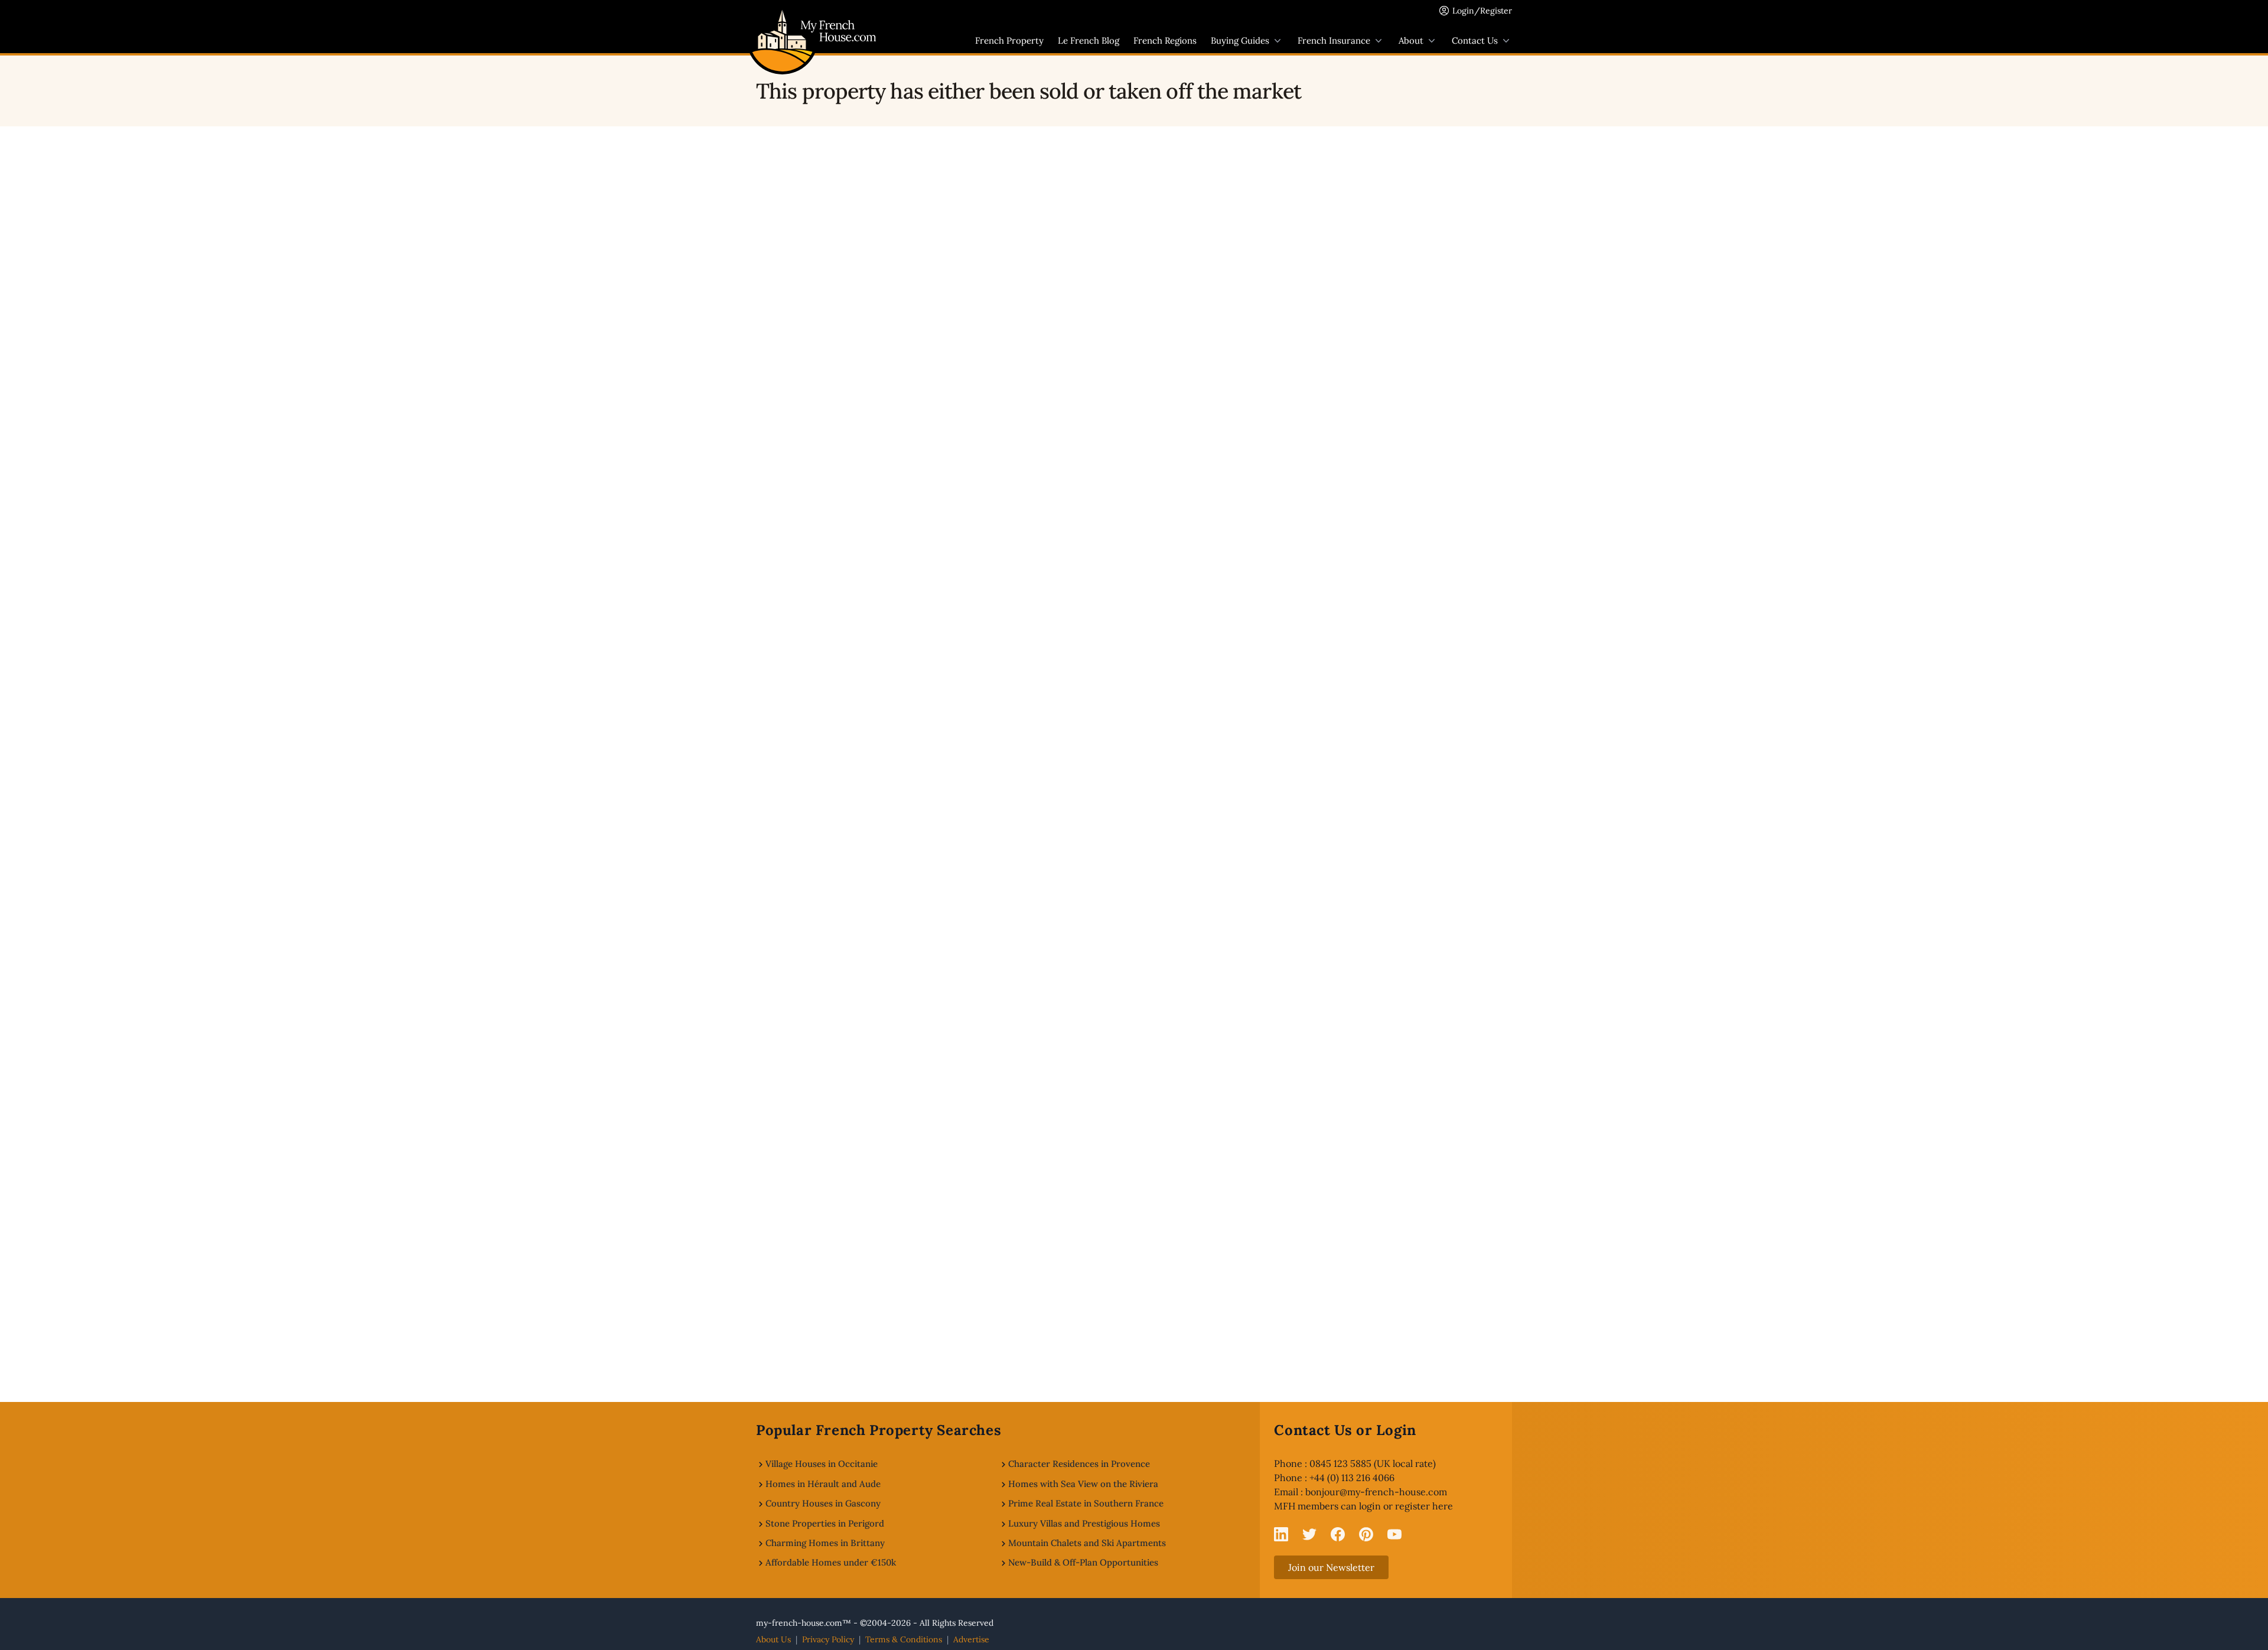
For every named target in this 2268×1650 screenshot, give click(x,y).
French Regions (1165, 40)
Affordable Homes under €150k (831, 1562)
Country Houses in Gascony (823, 1503)
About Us (773, 1639)
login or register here (1406, 1506)
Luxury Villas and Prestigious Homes (1084, 1523)
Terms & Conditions (904, 1639)
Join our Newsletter (1331, 1567)
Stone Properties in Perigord (825, 1523)
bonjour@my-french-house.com (1376, 1492)
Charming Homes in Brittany (825, 1543)
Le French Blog (1089, 40)
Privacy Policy (828, 1639)
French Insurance (1334, 40)
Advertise (971, 1639)
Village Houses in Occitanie (822, 1464)
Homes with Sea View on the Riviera (1083, 1484)
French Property (1009, 40)
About (1411, 40)
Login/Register (1482, 11)
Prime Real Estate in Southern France (1086, 1503)
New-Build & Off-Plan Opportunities (1083, 1562)
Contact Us (1475, 40)
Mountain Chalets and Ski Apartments (1087, 1543)
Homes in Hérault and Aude (823, 1484)
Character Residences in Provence (1079, 1464)
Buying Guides (1240, 40)
